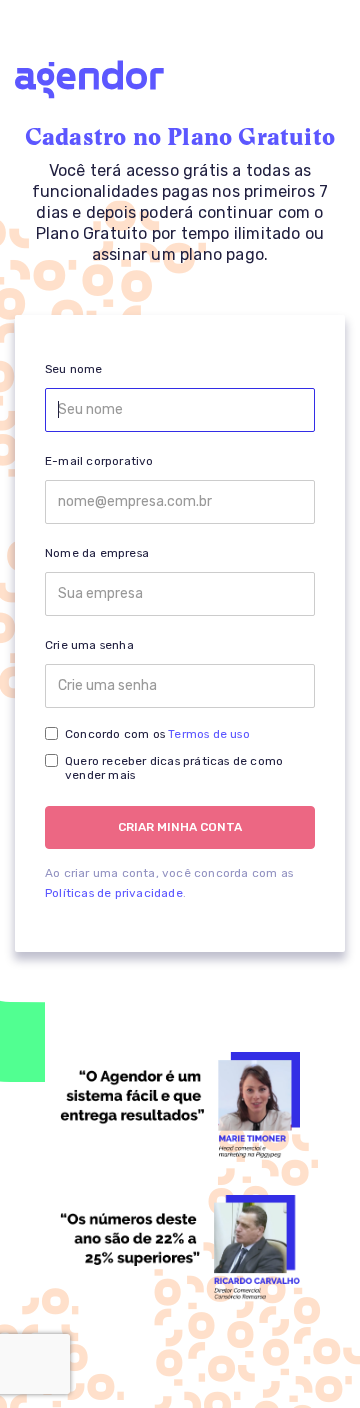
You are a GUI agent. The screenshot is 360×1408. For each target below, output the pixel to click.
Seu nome (74, 369)
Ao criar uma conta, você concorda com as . (169, 883)
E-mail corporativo (99, 461)
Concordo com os (157, 734)
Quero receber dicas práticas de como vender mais (174, 768)
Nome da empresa (97, 553)
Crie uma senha (89, 645)
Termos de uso (209, 734)
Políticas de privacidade (114, 893)
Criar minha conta (180, 827)
